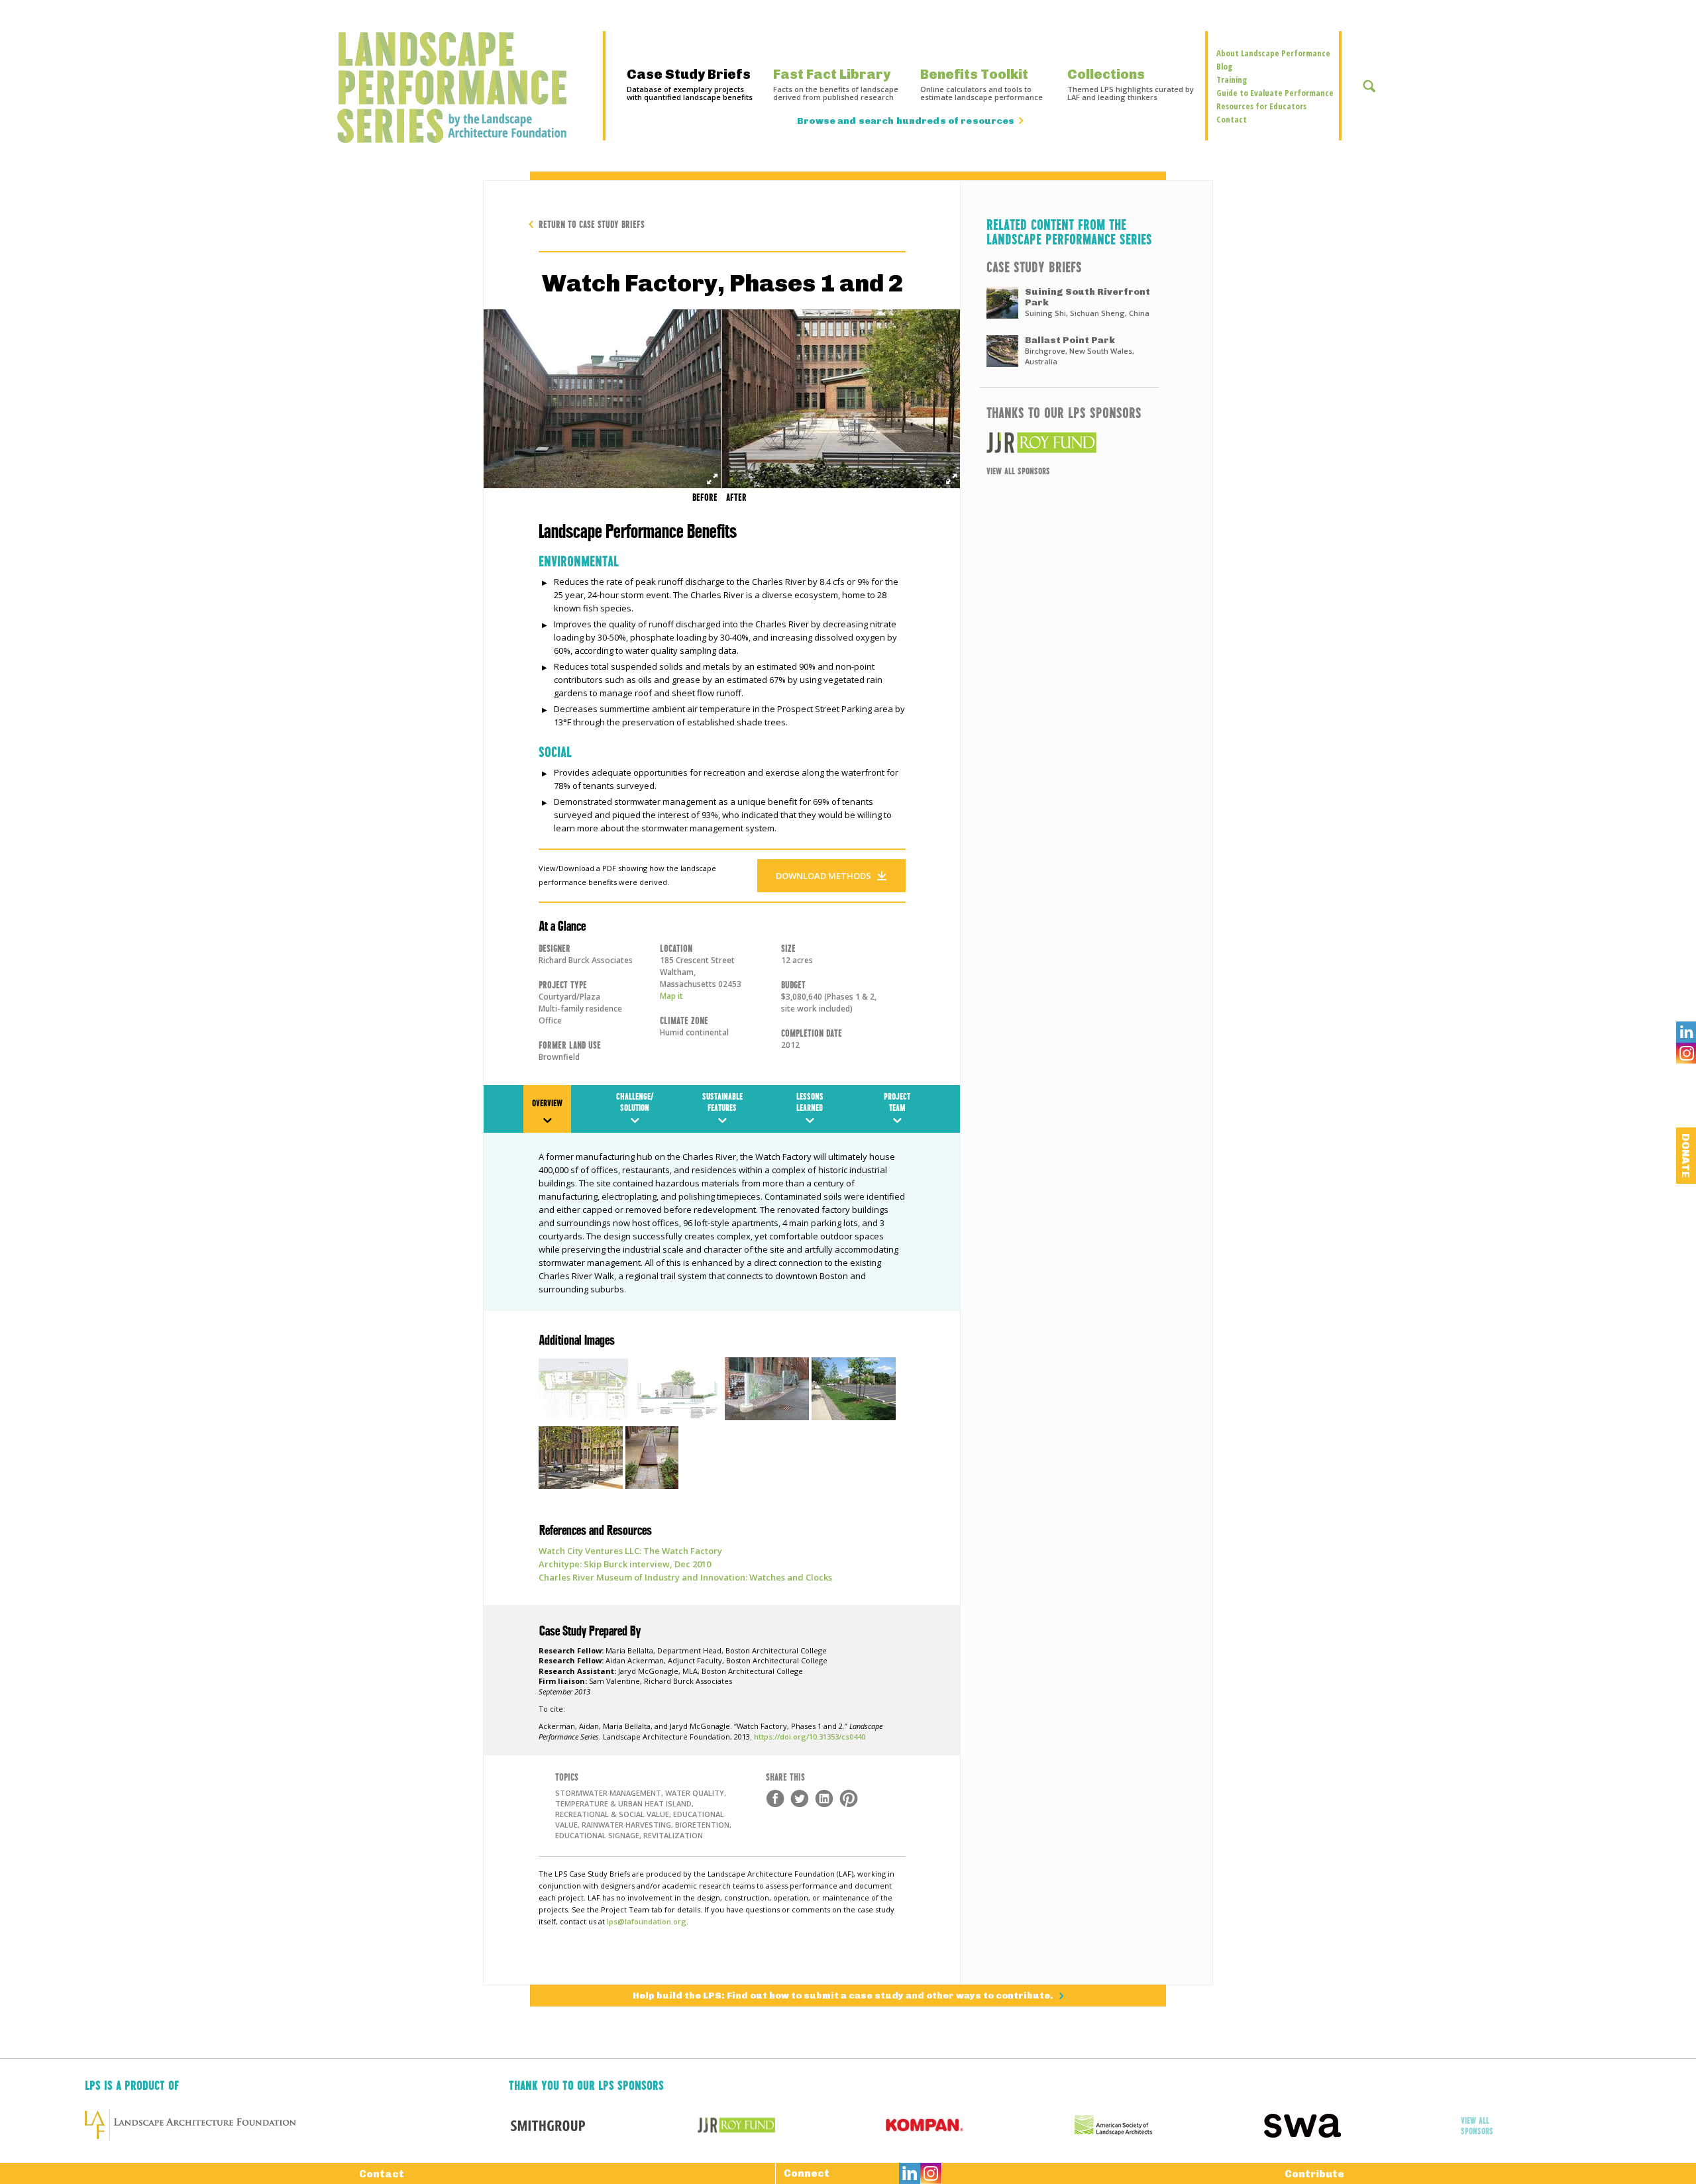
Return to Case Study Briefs (592, 224)
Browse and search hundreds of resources (906, 121)
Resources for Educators (1261, 106)
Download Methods (823, 876)
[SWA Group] (1358, 2125)
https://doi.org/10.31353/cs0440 (810, 1737)
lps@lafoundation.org (647, 1921)
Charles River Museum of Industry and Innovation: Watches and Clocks (685, 1577)
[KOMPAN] (980, 2125)
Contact (1232, 119)
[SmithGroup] (603, 2125)
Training (1232, 79)
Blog (1224, 66)
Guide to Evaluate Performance (1275, 93)
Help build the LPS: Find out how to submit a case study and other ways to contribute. (844, 1996)
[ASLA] (1169, 2125)
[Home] (459, 87)
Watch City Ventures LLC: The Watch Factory (630, 1551)
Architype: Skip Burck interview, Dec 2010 (625, 1564)
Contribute (1314, 2174)
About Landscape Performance (1273, 53)
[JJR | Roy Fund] (1069, 442)
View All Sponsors (1018, 470)
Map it (671, 996)
